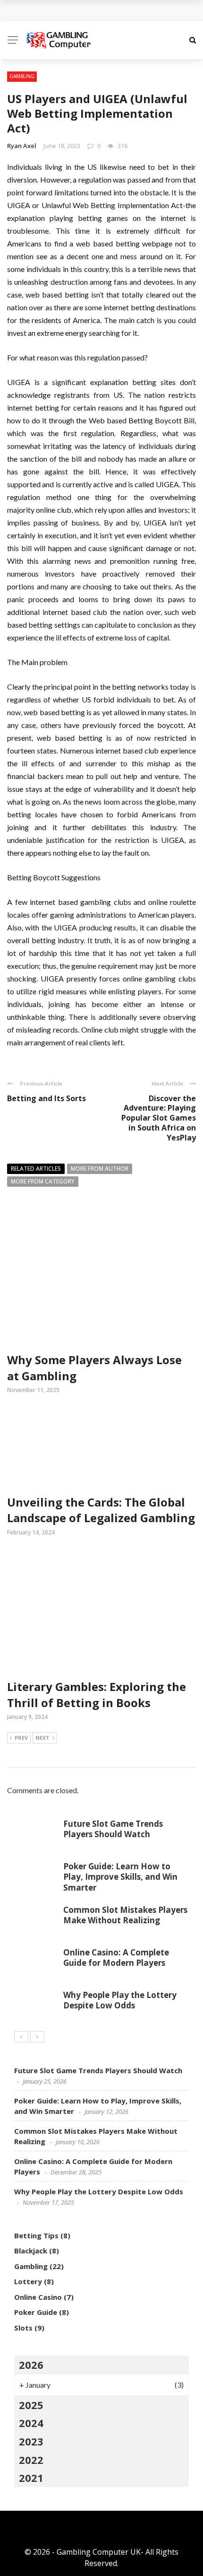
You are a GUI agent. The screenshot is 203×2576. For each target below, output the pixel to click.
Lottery (28, 2281)
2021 (31, 2478)
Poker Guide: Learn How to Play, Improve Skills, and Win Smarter (120, 1877)
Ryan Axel (22, 146)
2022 (31, 2460)
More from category (43, 1181)
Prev (21, 1738)
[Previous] (21, 2037)
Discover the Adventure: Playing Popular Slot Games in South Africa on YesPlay (159, 1118)
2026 (31, 2365)
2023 (31, 2441)
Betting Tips (36, 2235)
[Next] (37, 2037)
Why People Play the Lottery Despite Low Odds (120, 2000)
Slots (23, 2328)
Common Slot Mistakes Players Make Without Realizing (125, 1915)
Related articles (36, 1169)
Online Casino (38, 2297)
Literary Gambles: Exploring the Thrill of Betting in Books (97, 1695)
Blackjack (31, 2251)
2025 (31, 2405)
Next (42, 1738)
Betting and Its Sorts (47, 1098)
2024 (31, 2423)
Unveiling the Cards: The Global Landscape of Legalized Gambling (101, 1510)
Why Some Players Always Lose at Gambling (101, 11)
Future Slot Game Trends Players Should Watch (113, 1829)
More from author (100, 1169)
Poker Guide (36, 2312)
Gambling (22, 76)
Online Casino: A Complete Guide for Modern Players (116, 1958)
